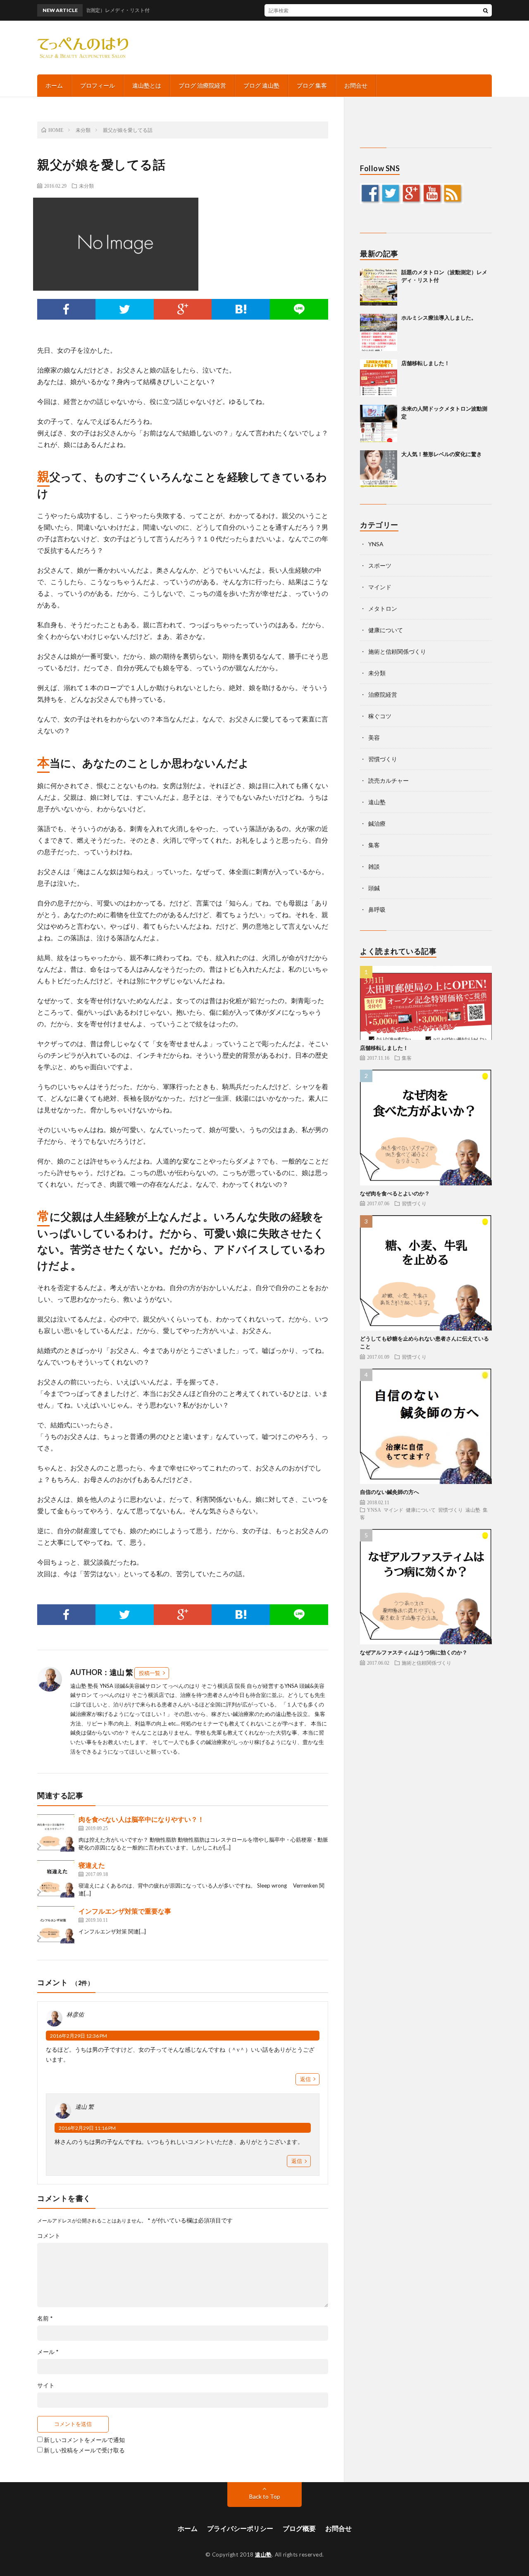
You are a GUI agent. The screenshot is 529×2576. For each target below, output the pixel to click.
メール (48, 2352)
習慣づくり (383, 759)
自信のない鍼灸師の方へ (390, 1492)
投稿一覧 (150, 1673)
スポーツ (380, 565)
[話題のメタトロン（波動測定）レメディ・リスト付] (379, 287)
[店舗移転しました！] (379, 378)
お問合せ (356, 85)
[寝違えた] (56, 1879)
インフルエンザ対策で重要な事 (125, 1911)
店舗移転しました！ (425, 363)
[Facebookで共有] (66, 309)
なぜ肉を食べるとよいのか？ (395, 1193)
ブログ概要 (299, 2528)
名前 (45, 2318)
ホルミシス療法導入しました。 (439, 318)
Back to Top (265, 2496)
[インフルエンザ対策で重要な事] (56, 1925)
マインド (380, 587)
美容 (374, 737)
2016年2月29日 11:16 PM (87, 2128)
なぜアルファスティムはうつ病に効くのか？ (414, 1652)
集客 (374, 845)
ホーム (54, 85)
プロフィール (98, 85)
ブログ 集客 (312, 85)
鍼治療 (377, 823)
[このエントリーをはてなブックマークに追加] (241, 309)
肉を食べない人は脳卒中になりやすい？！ (141, 1819)
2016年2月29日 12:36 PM (79, 2036)
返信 (305, 2079)
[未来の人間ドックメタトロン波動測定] (379, 423)
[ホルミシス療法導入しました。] (379, 332)
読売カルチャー (388, 780)
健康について (386, 630)
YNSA (376, 544)
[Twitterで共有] (125, 309)
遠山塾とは (147, 85)
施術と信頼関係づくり (397, 651)
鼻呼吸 (377, 909)
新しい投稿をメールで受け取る (84, 2450)
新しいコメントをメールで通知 (84, 2440)
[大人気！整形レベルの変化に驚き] (379, 469)
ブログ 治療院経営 (202, 85)
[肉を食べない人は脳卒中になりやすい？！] (56, 1833)
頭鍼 (374, 888)
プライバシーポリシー (240, 2528)
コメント (49, 2236)
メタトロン (383, 608)
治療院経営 (383, 694)
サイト (46, 2385)
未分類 (86, 186)
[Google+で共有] (183, 309)
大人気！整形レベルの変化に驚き (442, 454)
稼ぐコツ (380, 716)
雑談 (374, 866)
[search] (486, 10)
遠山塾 (377, 802)
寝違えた (92, 1865)
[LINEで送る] (299, 309)
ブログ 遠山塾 (261, 85)
